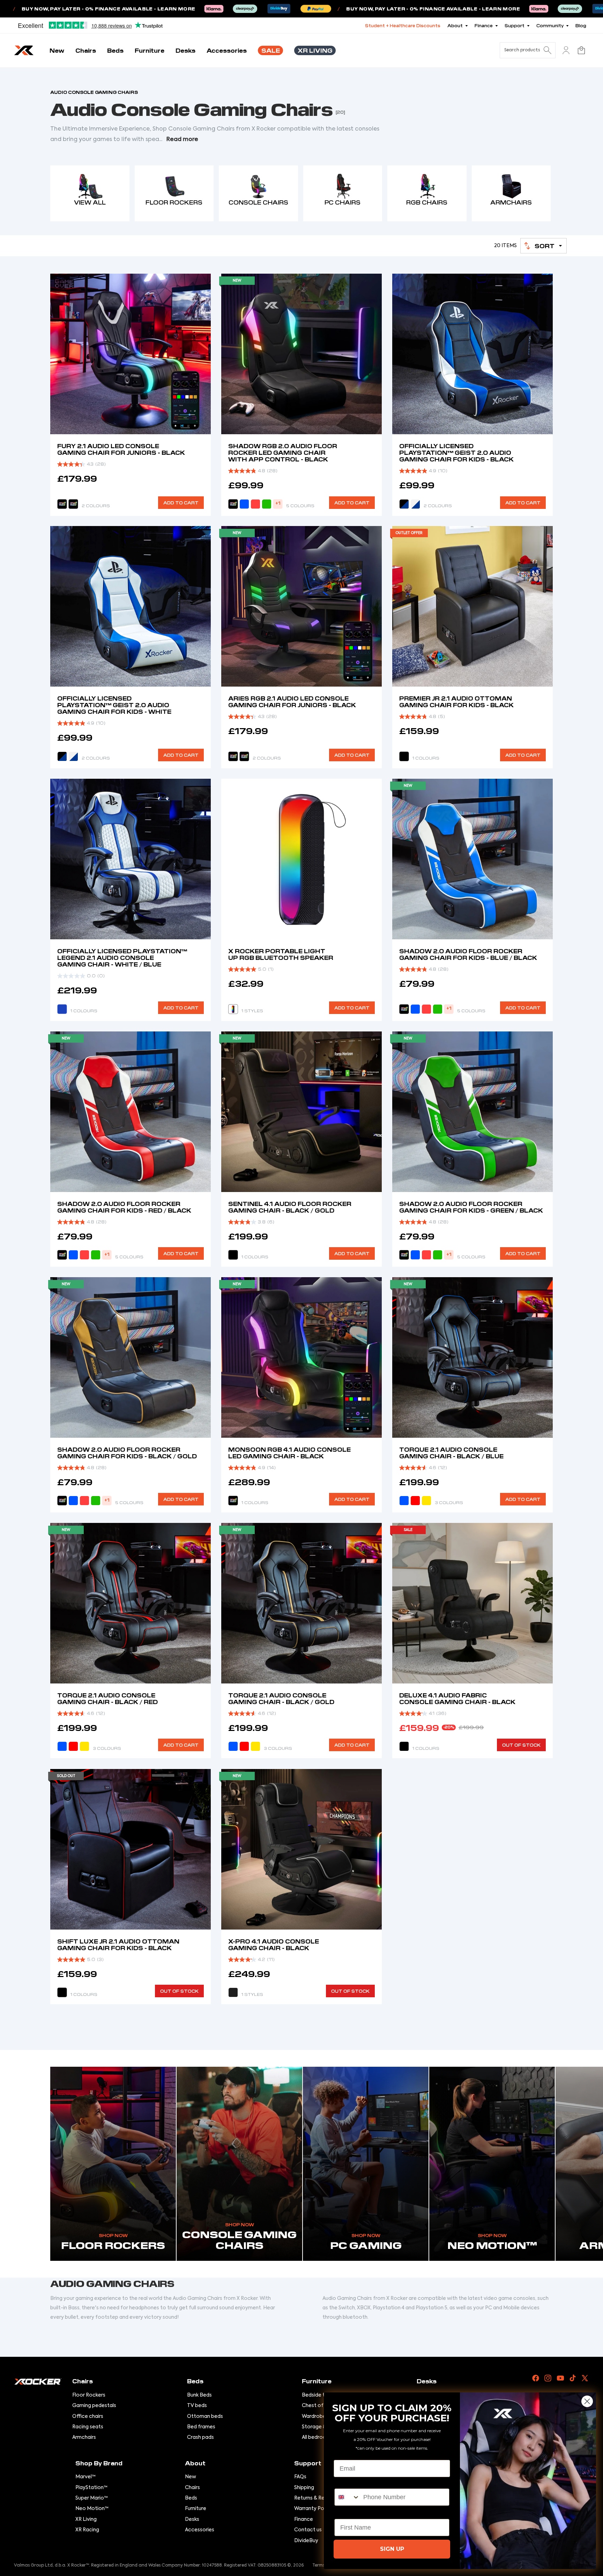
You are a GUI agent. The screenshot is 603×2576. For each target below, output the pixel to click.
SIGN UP (392, 2549)
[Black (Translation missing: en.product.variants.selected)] (404, 1747)
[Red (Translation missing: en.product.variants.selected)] (84, 1255)
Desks (192, 2519)
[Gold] (426, 1501)
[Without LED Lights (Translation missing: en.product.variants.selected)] (233, 1992)
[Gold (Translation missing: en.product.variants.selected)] (255, 1747)
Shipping (304, 2488)
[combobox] (347, 2497)
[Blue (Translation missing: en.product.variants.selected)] (415, 1009)
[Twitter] (585, 2378)
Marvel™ (85, 2477)
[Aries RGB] (73, 504)
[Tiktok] (573, 2378)
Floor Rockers (89, 2395)
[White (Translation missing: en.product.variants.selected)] (73, 756)
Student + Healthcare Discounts (403, 25)
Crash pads (200, 2437)
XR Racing (87, 2530)
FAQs (300, 2477)
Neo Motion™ (92, 2509)
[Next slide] (542, 1603)
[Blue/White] (62, 1009)
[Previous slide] (403, 1603)
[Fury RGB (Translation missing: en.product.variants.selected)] (62, 504)
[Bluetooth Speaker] (233, 1009)
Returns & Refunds (316, 2498)
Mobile (344, 2482)
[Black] (62, 756)
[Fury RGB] (233, 756)
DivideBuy (306, 2541)
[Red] (255, 504)
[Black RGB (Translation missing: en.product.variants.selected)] (233, 504)
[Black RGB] (404, 1009)
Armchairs (84, 2437)
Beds (191, 2498)
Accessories (200, 2530)
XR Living (86, 2519)
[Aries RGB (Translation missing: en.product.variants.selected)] (244, 756)
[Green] (267, 504)
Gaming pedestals (94, 2406)
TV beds (197, 2406)
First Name (351, 2513)
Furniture (196, 2509)
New (191, 2477)
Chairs (192, 2488)
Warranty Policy (313, 2509)
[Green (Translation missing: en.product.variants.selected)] (438, 1255)
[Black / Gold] (233, 1255)
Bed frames (201, 2427)
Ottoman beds (205, 2416)
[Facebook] (536, 2378)
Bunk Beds (199, 2395)
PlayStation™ (91, 2488)
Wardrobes (315, 2416)
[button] (544, 246)
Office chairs (88, 2416)
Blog (581, 25)
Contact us (308, 2530)
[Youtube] (560, 2378)
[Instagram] (548, 2378)
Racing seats (88, 2427)
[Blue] (244, 504)
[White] (415, 504)
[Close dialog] (587, 2401)
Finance (304, 2519)
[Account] (566, 50)
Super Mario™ (92, 2498)
